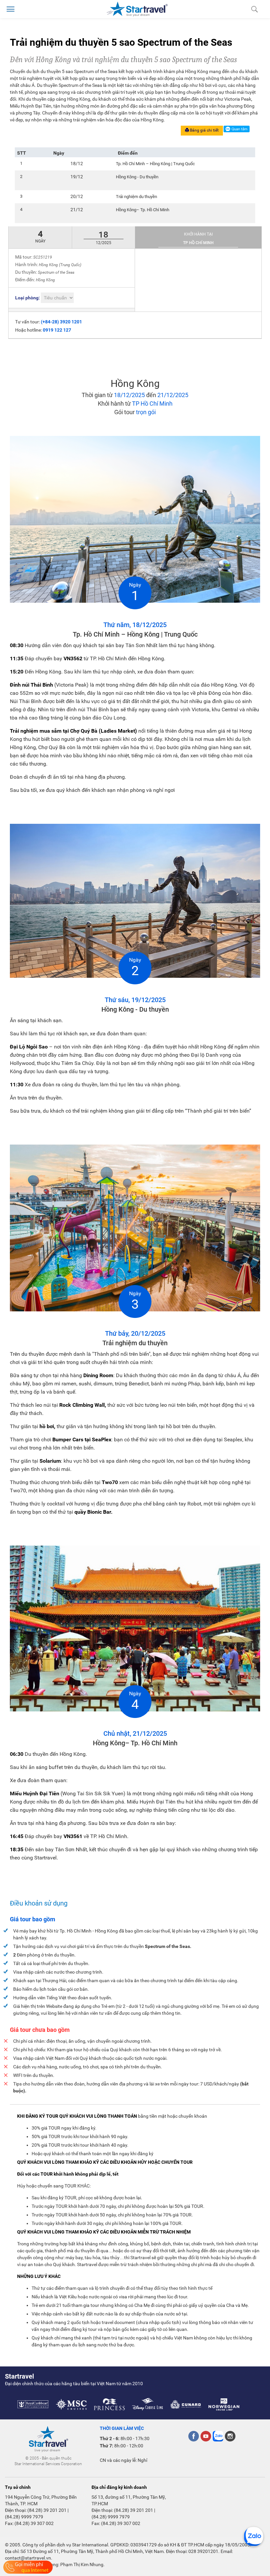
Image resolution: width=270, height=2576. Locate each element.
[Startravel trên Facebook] (194, 2436)
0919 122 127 (57, 330)
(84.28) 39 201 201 (47, 2510)
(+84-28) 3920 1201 (61, 322)
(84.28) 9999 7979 (24, 2517)
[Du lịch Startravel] (137, 9)
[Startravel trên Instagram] (230, 2436)
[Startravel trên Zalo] (218, 2436)
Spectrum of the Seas (56, 272)
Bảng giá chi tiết (204, 130)
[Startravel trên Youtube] (206, 2436)
